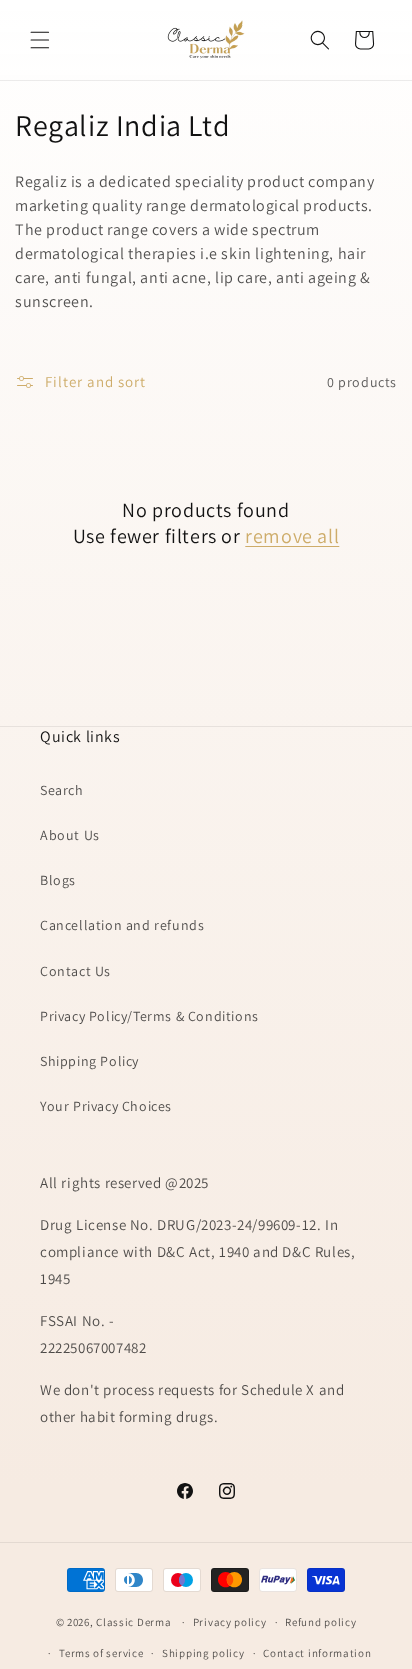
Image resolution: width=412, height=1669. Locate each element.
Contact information (317, 1653)
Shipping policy (203, 1653)
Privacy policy (230, 1622)
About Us (70, 835)
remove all (292, 536)
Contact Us (75, 971)
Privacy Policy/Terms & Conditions (149, 1016)
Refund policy (320, 1622)
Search (62, 790)
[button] (40, 40)
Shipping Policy (89, 1061)
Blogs (58, 880)
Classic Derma (133, 1622)
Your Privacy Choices (106, 1106)
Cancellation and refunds (122, 925)
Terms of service (101, 1653)
